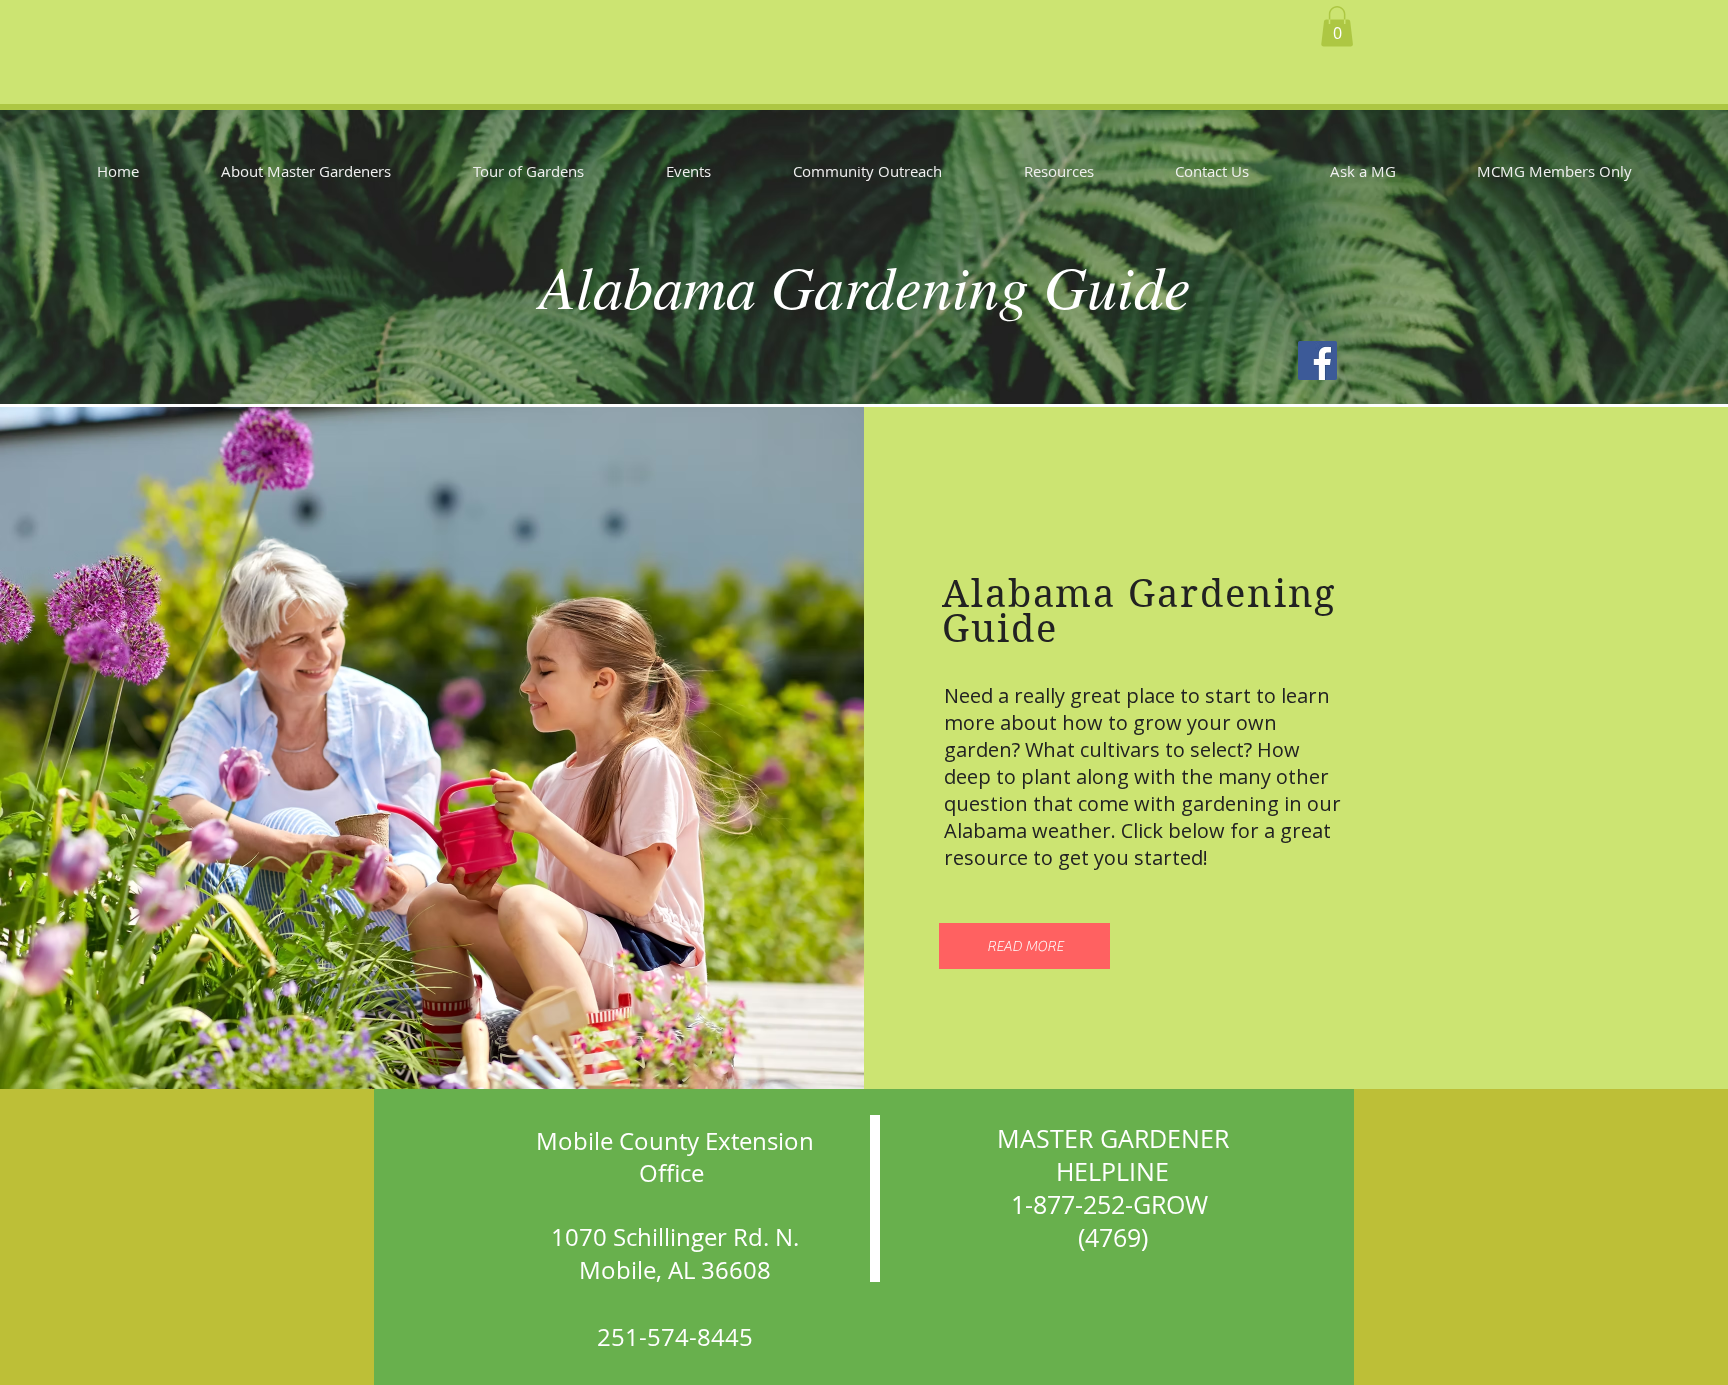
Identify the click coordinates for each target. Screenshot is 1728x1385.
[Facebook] (1317, 360)
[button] (1337, 26)
